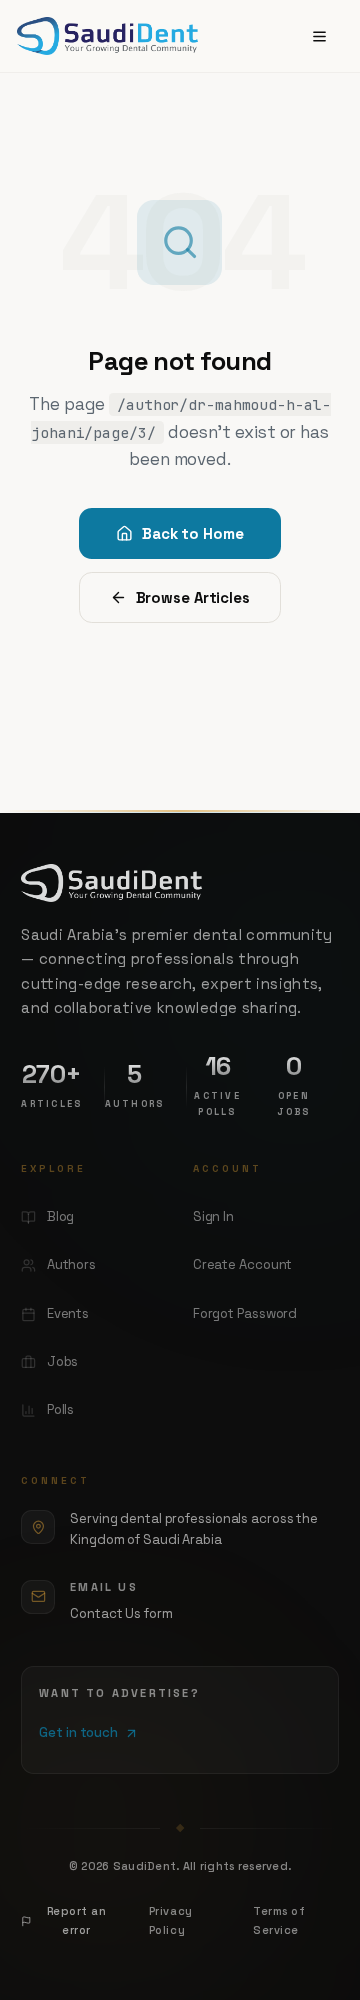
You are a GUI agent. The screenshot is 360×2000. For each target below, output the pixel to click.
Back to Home (193, 533)
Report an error (77, 1920)
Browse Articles (193, 597)
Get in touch (78, 1732)
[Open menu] (319, 36)
